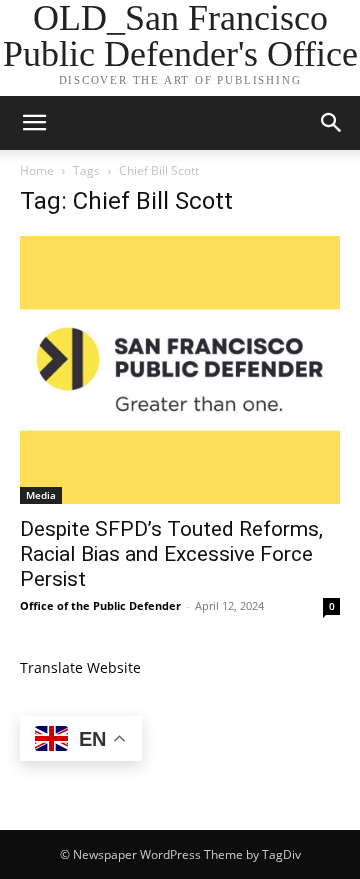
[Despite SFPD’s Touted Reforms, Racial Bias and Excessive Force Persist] (180, 370)
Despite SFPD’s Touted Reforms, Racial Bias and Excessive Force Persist (171, 554)
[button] (34, 123)
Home (37, 170)
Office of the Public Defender (100, 605)
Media (41, 495)
